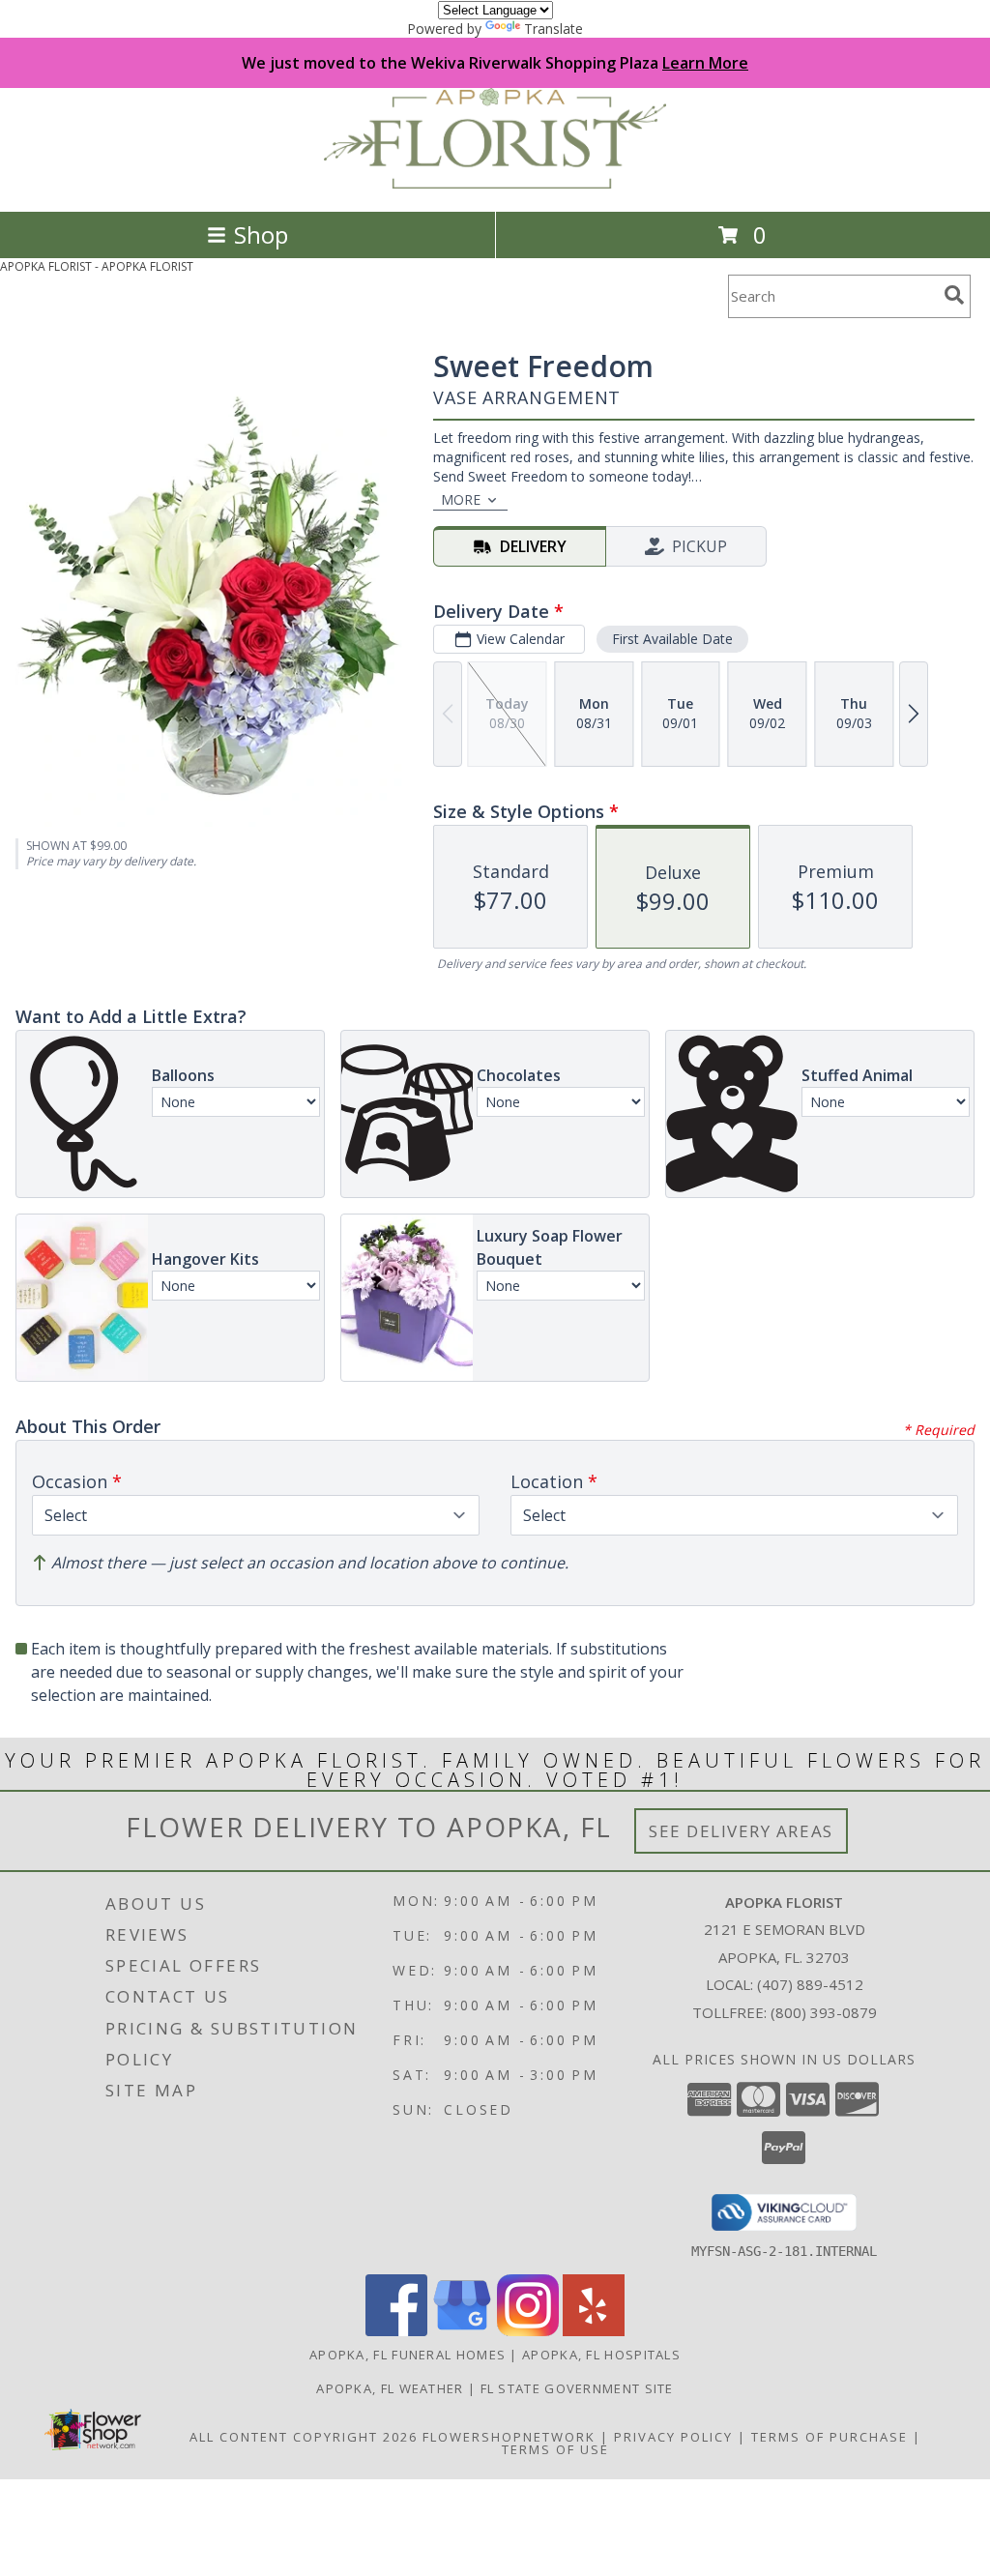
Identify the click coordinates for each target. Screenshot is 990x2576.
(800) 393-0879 (824, 2012)
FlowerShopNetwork (509, 2437)
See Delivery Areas (741, 1831)
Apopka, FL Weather (390, 2388)
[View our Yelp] (594, 2331)
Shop (261, 234)
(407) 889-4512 (810, 1984)
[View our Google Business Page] (462, 2331)
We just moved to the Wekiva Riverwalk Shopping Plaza (495, 63)
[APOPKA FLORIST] (495, 183)
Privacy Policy (673, 2437)
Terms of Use (555, 2449)
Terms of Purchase (830, 2437)
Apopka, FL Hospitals (601, 2355)
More (461, 499)
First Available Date (672, 639)
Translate (553, 29)
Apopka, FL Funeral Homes (408, 2355)
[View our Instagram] (528, 2331)
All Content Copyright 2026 (304, 2437)
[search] (954, 295)
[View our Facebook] (396, 2331)
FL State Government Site (577, 2388)
